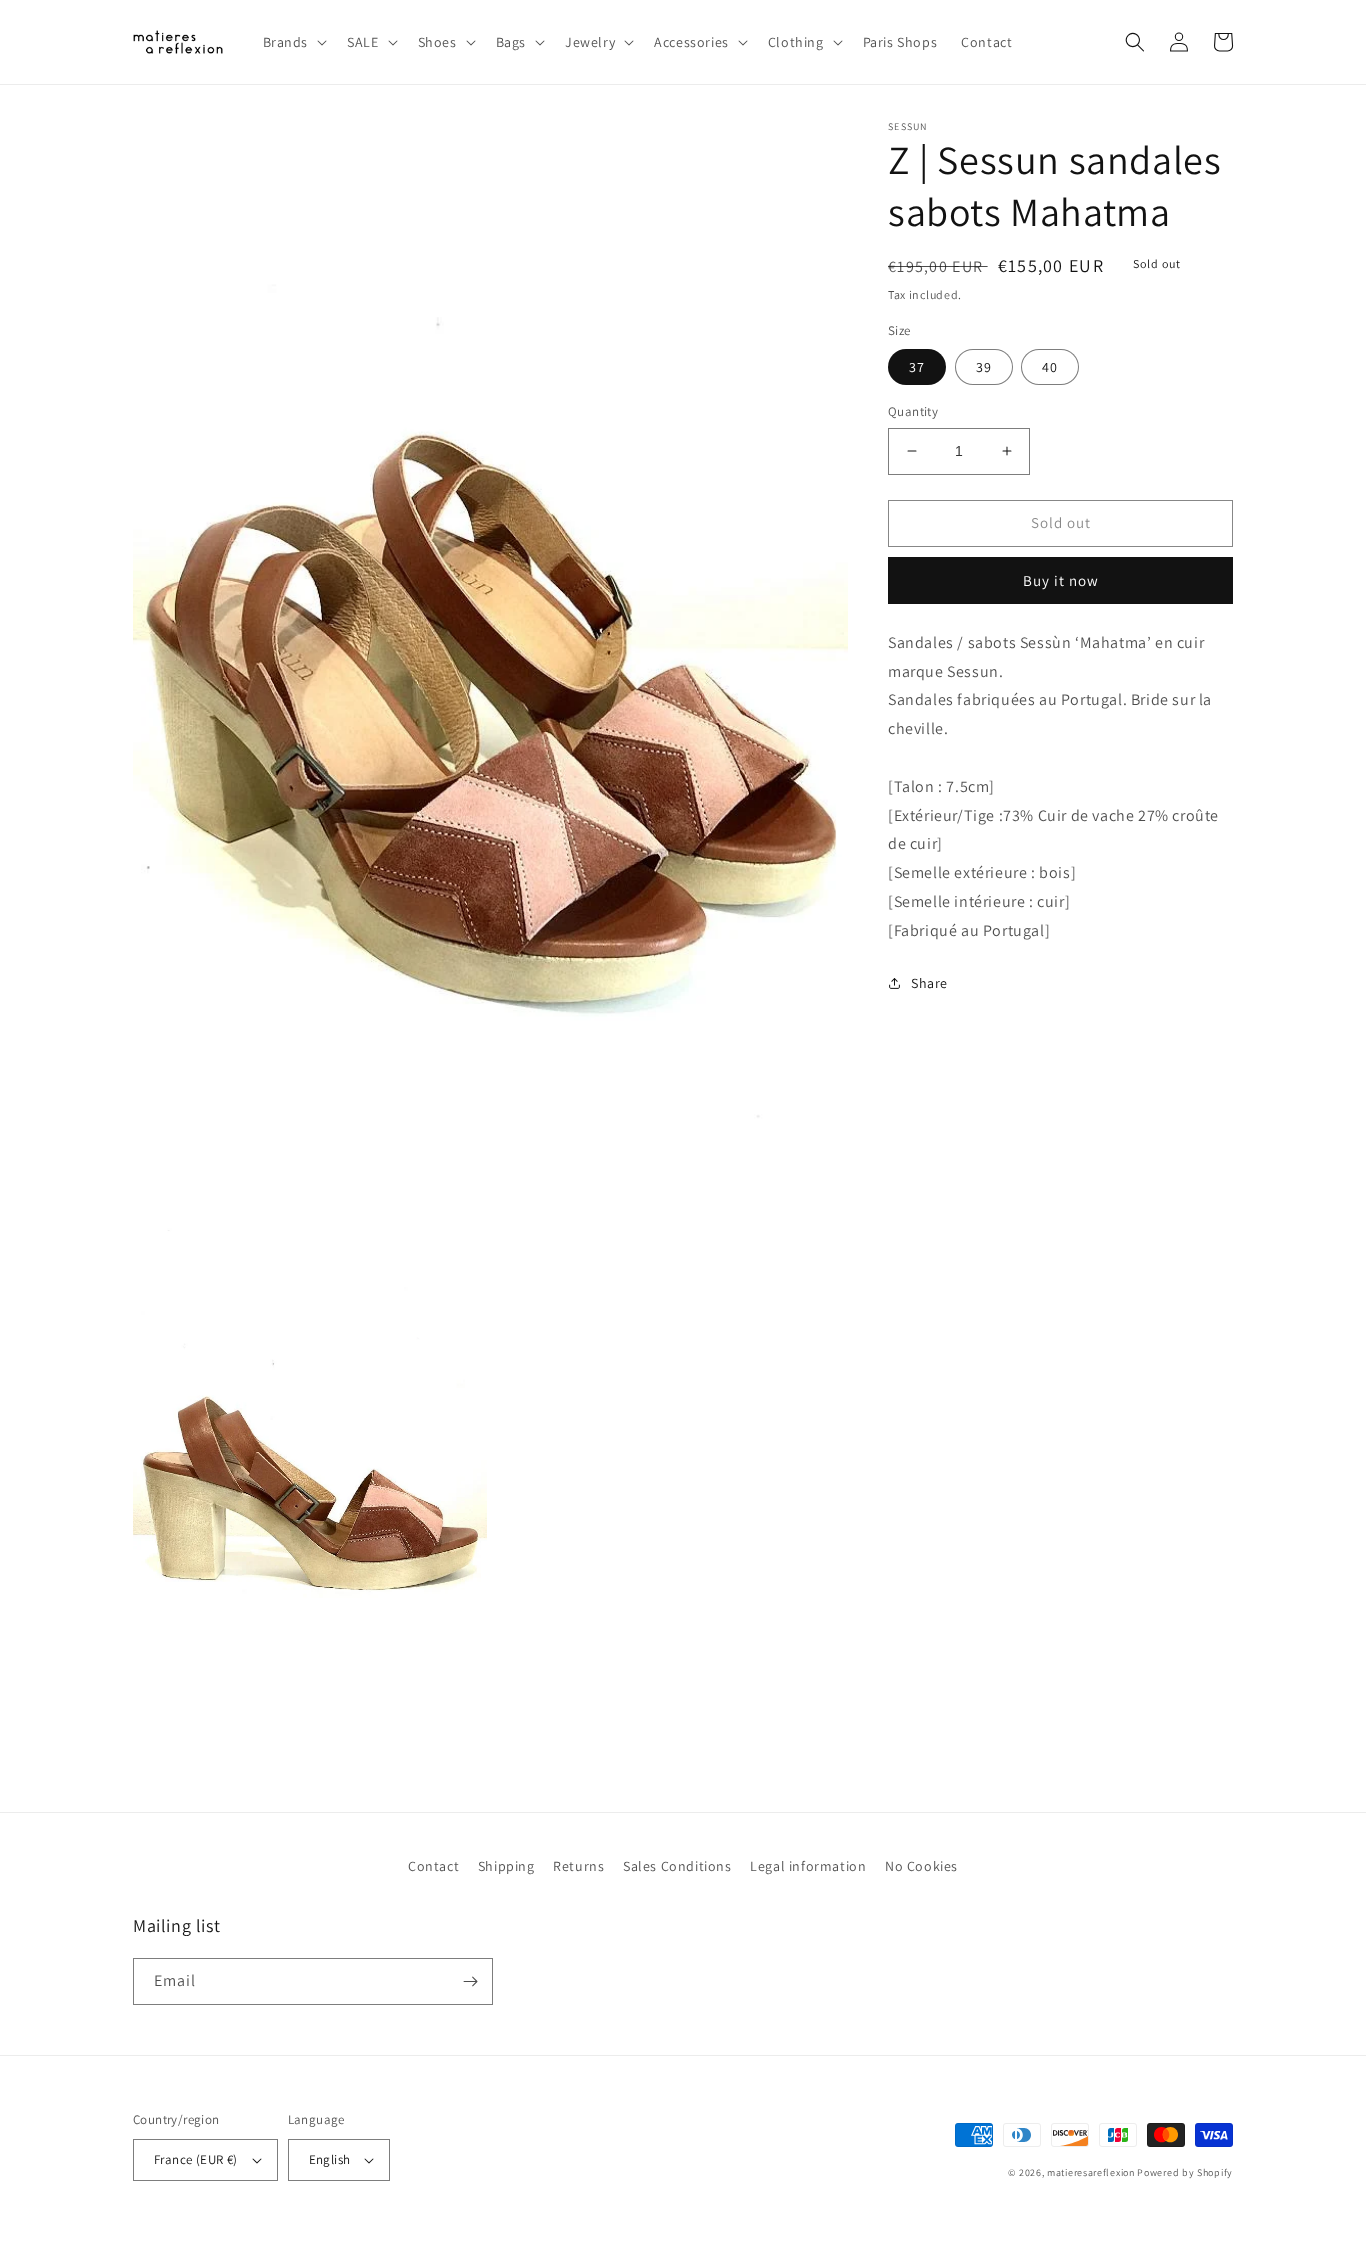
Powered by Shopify (1185, 2172)
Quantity (913, 411)
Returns (578, 1866)
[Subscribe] (470, 1981)
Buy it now (1061, 579)
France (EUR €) (196, 2159)
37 (917, 367)
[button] (293, 42)
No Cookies (921, 1866)
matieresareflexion (1091, 2172)
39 (984, 367)
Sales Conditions (677, 1866)
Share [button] (929, 982)
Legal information (808, 1866)
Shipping (506, 1866)
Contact (433, 1866)
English (330, 2159)
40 (1050, 367)
